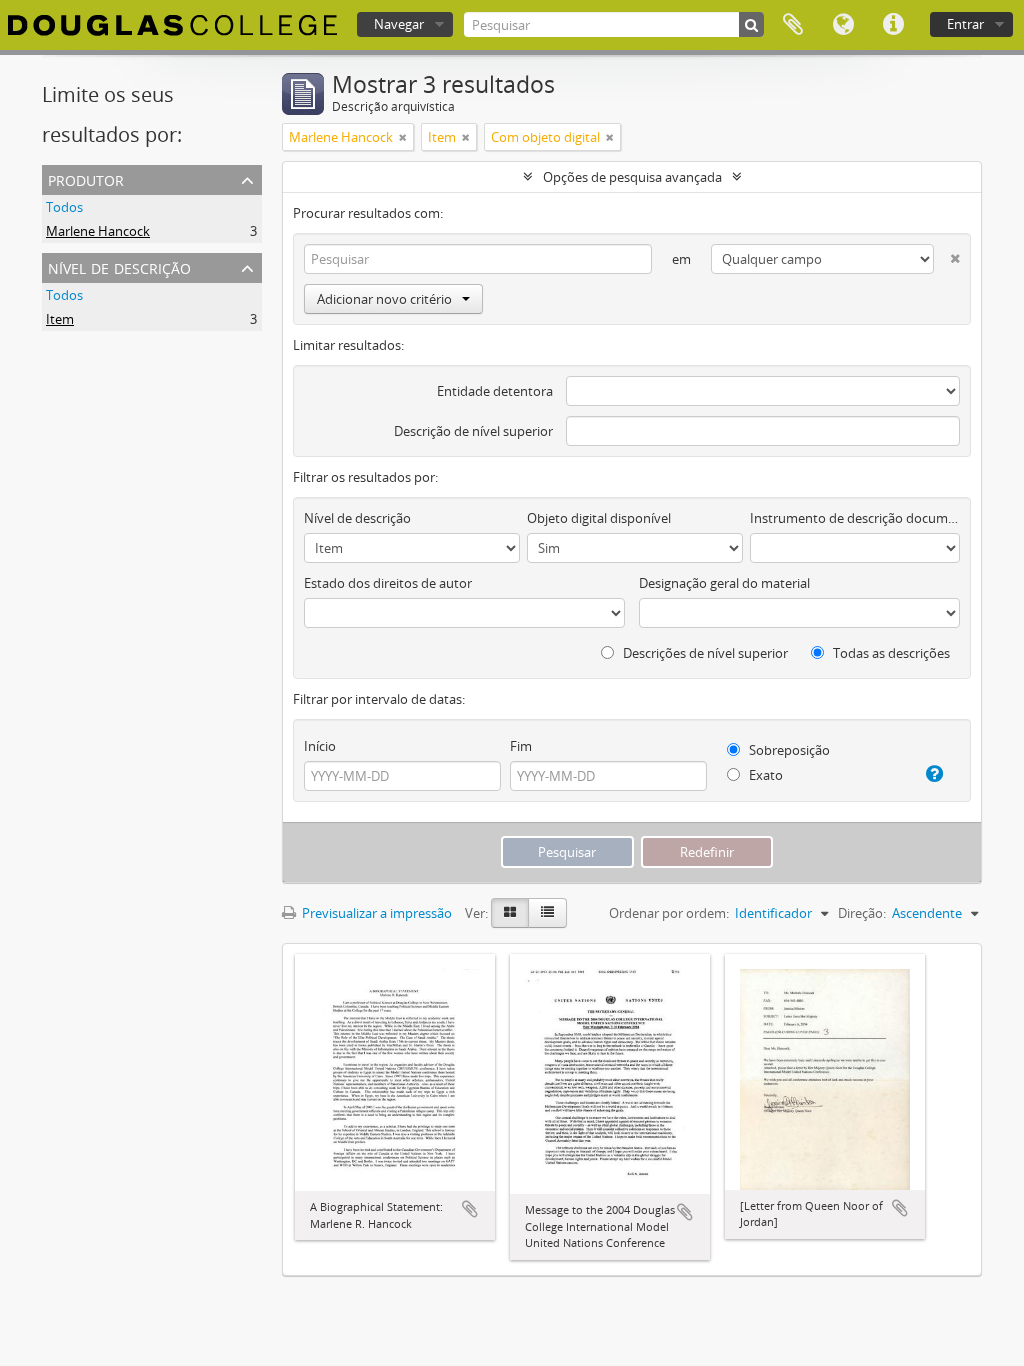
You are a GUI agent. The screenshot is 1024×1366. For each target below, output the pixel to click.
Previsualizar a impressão (375, 913)
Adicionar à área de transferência (470, 1209)
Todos (64, 207)
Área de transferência (793, 25)
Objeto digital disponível (599, 518)
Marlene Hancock (98, 231)
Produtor (86, 178)
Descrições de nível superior (704, 653)
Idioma (843, 25)
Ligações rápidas (893, 25)
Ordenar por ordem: (669, 913)
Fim (521, 746)
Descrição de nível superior (473, 431)
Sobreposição (788, 750)
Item (60, 319)
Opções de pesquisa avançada (632, 177)
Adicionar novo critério (384, 299)
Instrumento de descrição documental (855, 518)
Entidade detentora (495, 391)
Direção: (862, 913)
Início (320, 746)
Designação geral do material (724, 583)
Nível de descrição (119, 266)
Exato (764, 775)
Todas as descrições (890, 653)
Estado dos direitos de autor (388, 583)
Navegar (399, 24)
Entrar (965, 24)
